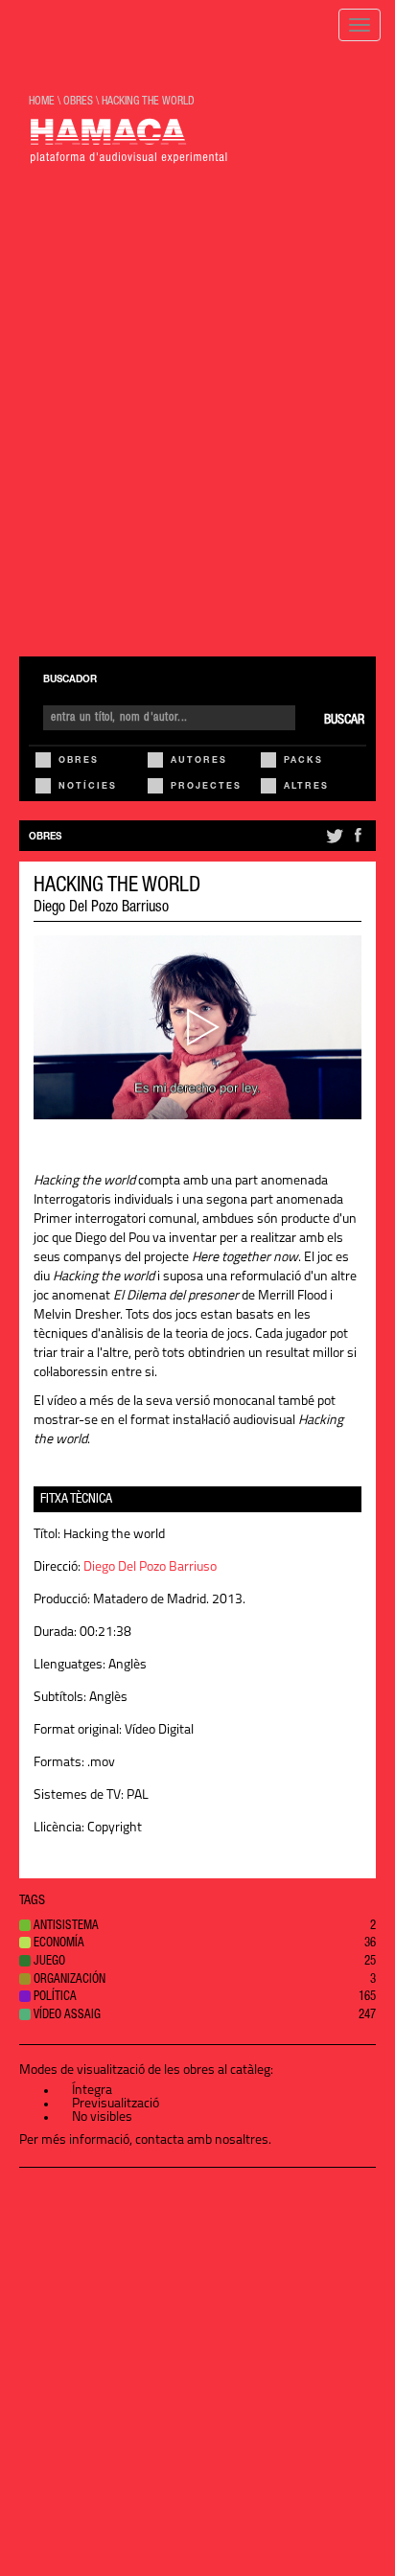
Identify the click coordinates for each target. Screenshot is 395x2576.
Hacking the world (148, 102)
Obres (79, 761)
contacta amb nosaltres (202, 2140)
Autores (199, 761)
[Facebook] (358, 843)
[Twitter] (333, 843)
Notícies (88, 787)
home (42, 102)
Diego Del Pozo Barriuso (101, 908)
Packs (303, 761)
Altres (306, 787)
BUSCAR (344, 721)
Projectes (206, 787)
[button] (197, 1928)
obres (78, 102)
